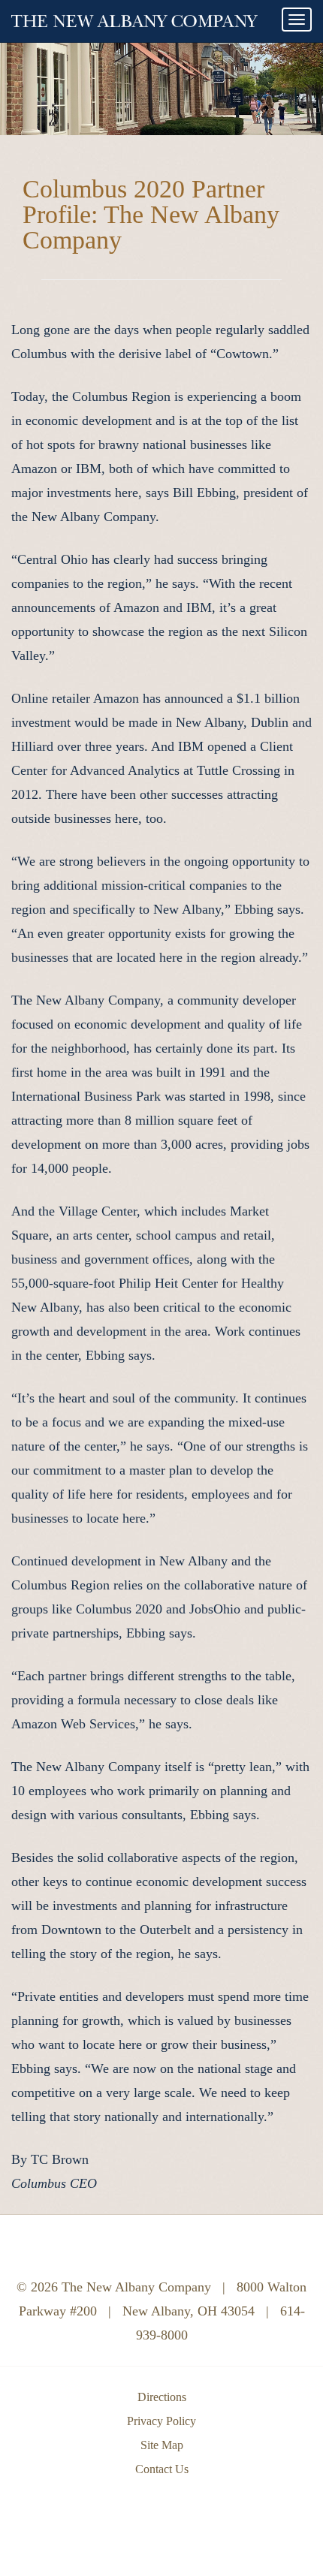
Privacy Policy (161, 2421)
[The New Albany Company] (134, 17)
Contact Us (162, 2469)
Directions (162, 2397)
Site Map (162, 2445)
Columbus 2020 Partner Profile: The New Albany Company (151, 214)
